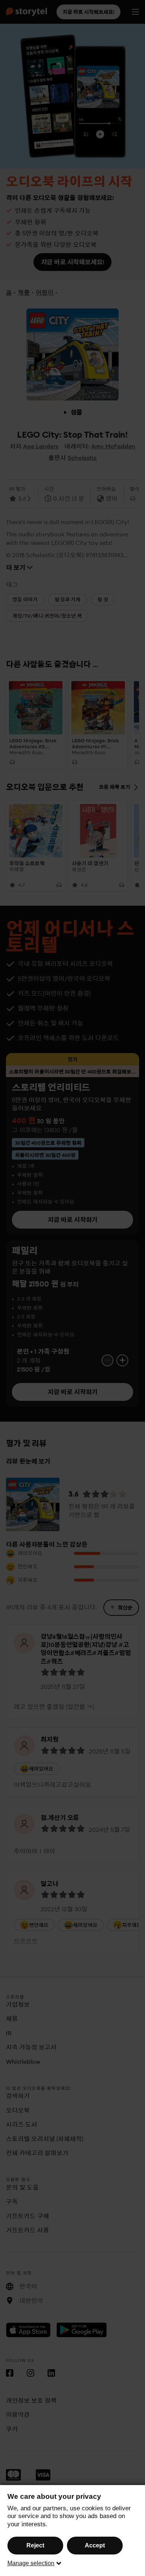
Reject (35, 2545)
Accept (95, 2545)
